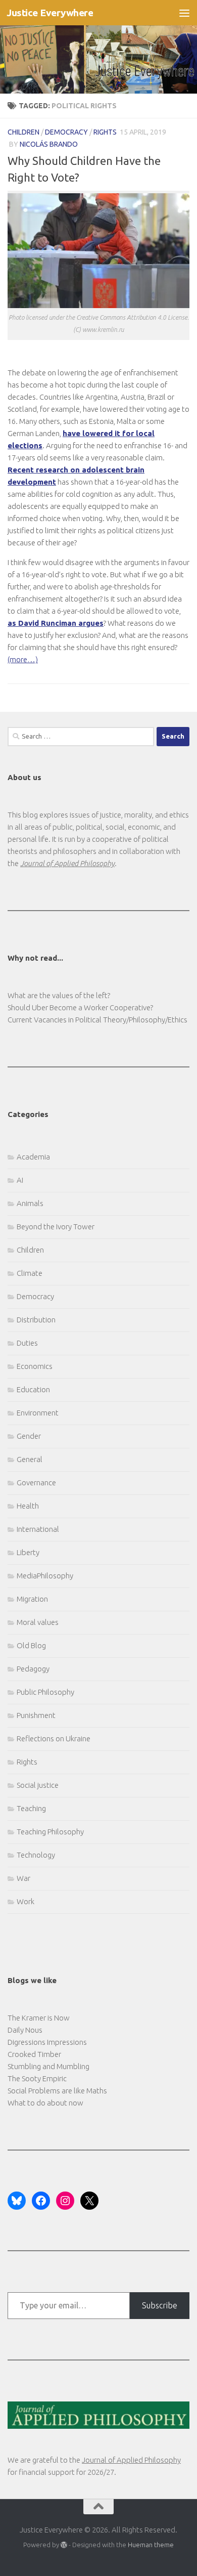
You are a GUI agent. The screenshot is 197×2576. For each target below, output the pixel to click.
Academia (33, 1157)
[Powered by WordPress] (64, 2545)
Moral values (38, 1622)
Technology (36, 1855)
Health (28, 1506)
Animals (30, 1203)
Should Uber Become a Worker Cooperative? (80, 1007)
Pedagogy (33, 1669)
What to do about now (45, 2103)
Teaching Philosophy (50, 1832)
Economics (35, 1366)
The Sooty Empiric (37, 2078)
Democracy (66, 132)
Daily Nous (25, 2030)
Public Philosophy (45, 1692)
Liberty (28, 1552)
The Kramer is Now (39, 2018)
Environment (38, 1413)
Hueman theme (151, 2545)
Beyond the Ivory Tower (56, 1227)
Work (26, 1901)
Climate (30, 1273)
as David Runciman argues (56, 623)
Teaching (31, 1808)
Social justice (38, 1785)
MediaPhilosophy (45, 1576)
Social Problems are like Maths (57, 2091)
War (23, 1878)
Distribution (36, 1320)
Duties (27, 1343)
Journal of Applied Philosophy (131, 2460)
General (30, 1459)
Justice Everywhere (50, 13)
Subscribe (160, 2305)
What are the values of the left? (59, 995)
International (38, 1529)
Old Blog (31, 1645)
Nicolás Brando (49, 144)
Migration (32, 1599)
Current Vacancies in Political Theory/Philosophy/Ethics (97, 1020)
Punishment (36, 1715)
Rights (105, 132)
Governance (36, 1483)
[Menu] (184, 13)
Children (23, 132)
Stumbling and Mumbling (48, 2066)
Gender (29, 1436)
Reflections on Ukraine (54, 1738)
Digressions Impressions (47, 2042)
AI (20, 1180)
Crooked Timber (34, 2054)
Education (33, 1389)
